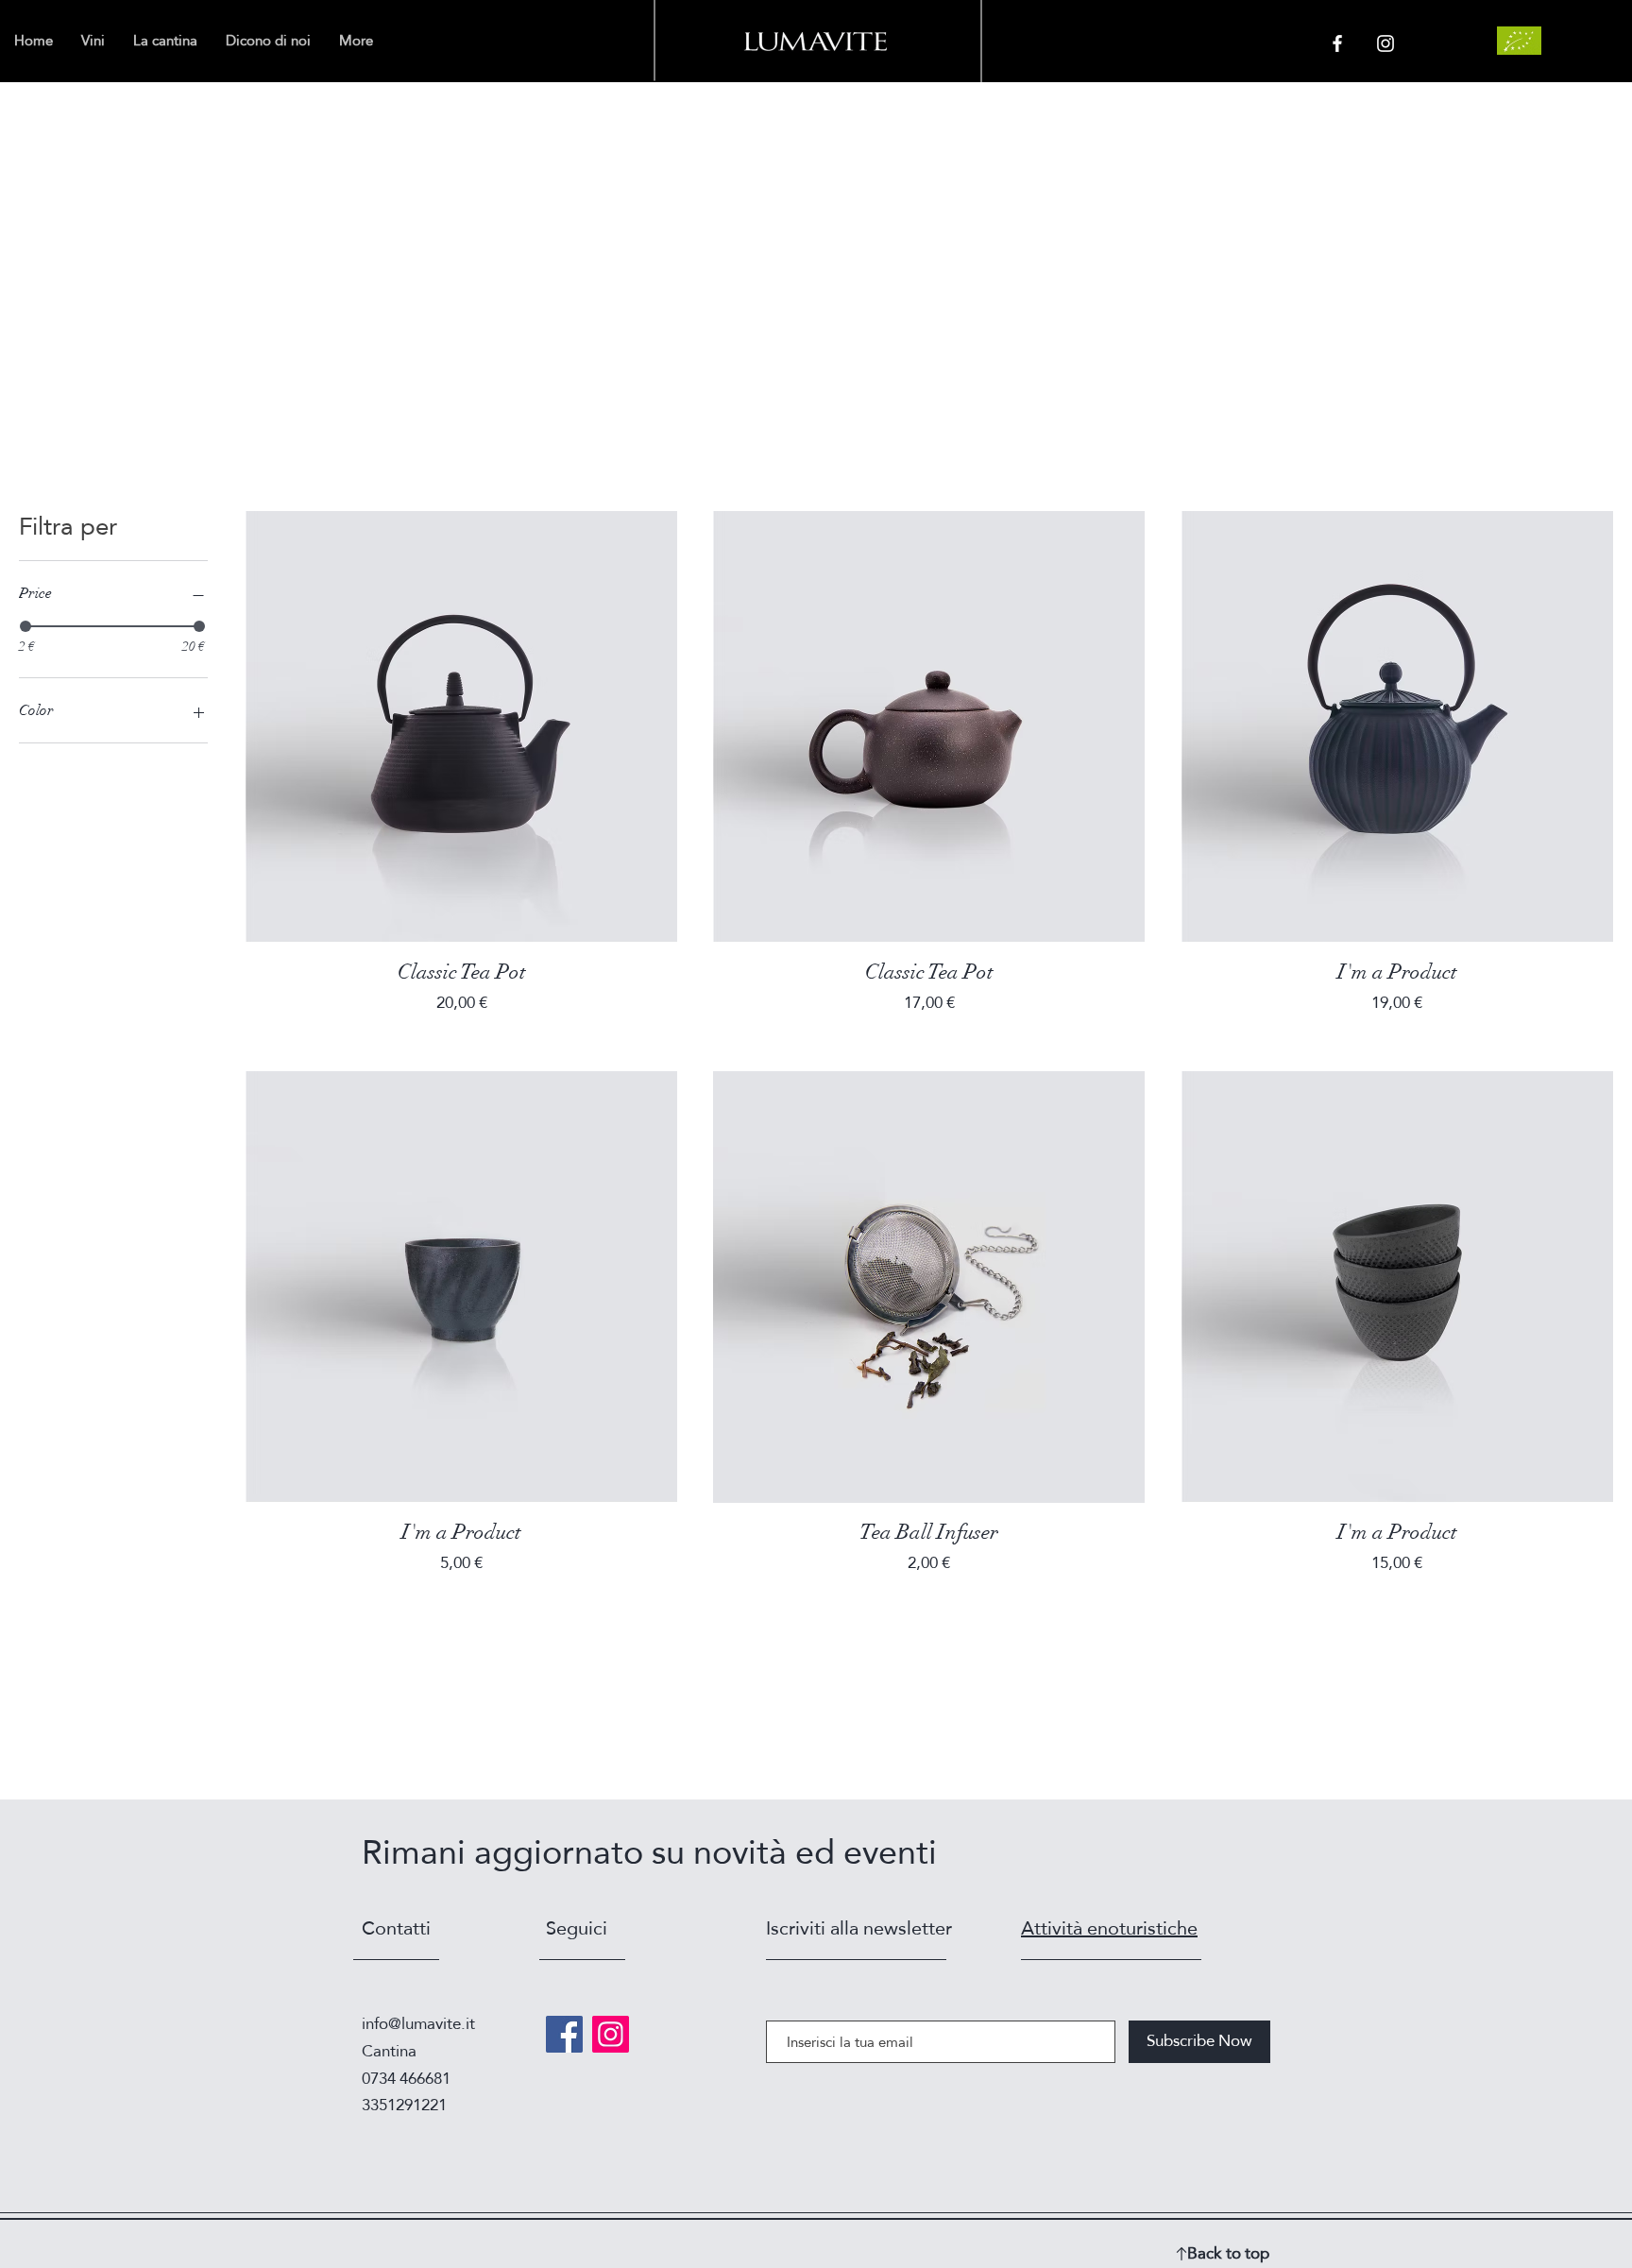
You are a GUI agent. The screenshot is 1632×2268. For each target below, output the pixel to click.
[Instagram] (611, 2034)
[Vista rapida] (461, 727)
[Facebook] (564, 2034)
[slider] (25, 626)
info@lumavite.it (418, 2024)
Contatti (396, 1928)
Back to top (1228, 2253)
